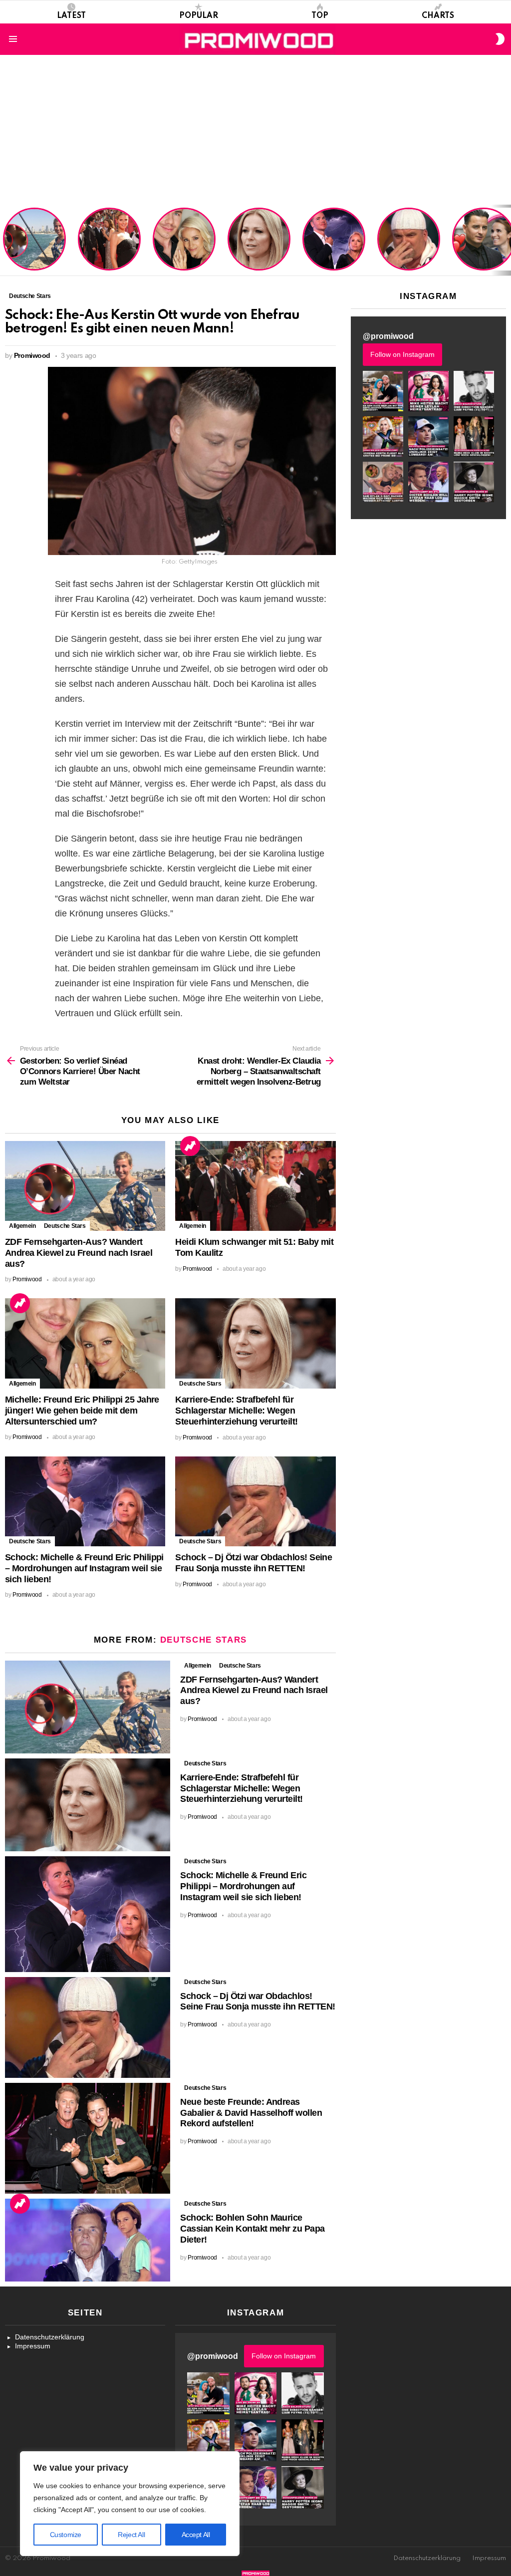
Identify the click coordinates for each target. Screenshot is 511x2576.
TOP (320, 16)
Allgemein (22, 1226)
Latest (71, 16)
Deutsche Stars (65, 1226)
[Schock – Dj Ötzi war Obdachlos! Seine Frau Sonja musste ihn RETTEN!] (255, 1502)
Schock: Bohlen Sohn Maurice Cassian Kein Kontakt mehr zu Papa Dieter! (252, 2229)
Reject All (131, 2535)
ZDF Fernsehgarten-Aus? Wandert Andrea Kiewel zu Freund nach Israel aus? (33, 244)
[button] (383, 391)
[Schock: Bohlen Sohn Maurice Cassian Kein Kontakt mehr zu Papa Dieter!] (88, 2240)
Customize (66, 2535)
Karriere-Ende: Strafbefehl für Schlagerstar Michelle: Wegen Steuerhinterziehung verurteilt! (260, 244)
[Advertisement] (255, 130)
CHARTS (438, 16)
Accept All (196, 2535)
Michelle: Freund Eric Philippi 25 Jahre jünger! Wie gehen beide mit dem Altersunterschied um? (185, 240)
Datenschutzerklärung (50, 2337)
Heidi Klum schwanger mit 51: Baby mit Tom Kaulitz (109, 252)
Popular (199, 16)
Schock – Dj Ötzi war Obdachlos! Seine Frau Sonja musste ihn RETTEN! (407, 248)
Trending (190, 1146)
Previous (5, 240)
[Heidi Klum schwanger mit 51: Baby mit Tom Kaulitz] (255, 1186)
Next (506, 240)
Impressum (33, 2346)
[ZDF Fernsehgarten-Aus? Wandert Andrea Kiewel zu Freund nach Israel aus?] (85, 1186)
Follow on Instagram (402, 354)
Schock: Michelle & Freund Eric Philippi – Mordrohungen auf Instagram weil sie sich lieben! (333, 240)
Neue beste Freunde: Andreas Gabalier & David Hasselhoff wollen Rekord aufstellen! (251, 2113)
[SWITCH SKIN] (500, 39)
